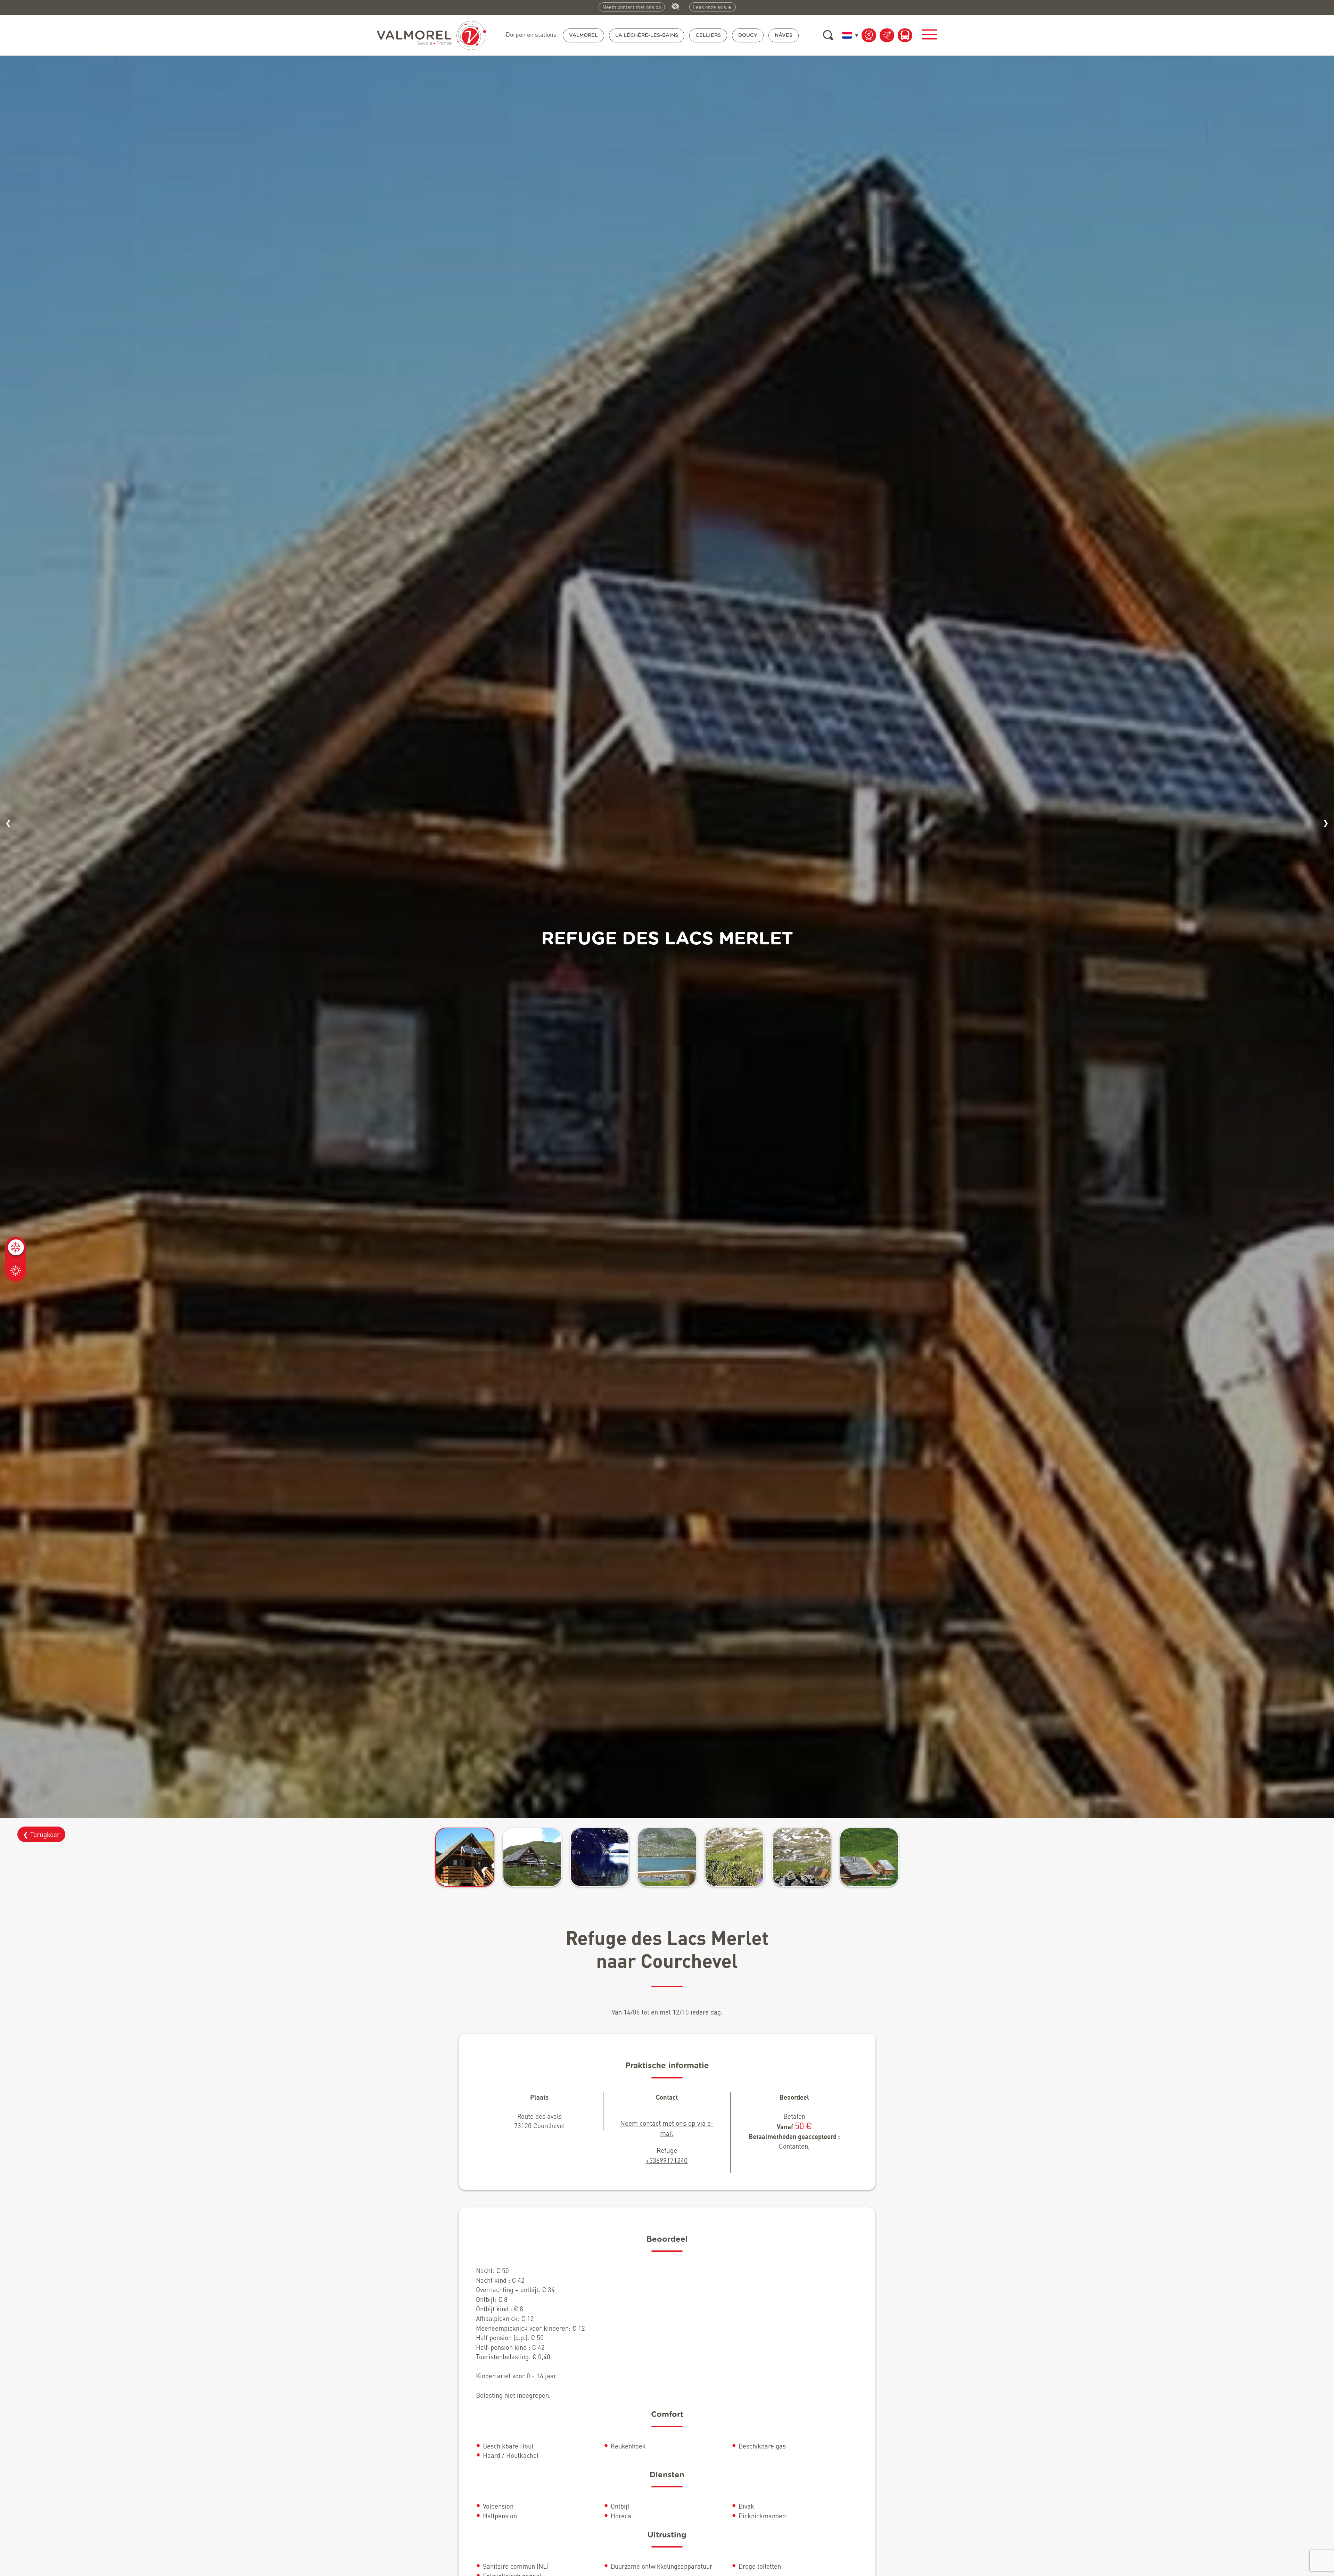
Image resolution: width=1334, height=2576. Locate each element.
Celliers (708, 35)
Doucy (748, 35)
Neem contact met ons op (632, 7)
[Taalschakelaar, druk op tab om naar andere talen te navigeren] (849, 35)
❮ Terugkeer (41, 1834)
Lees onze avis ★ (713, 7)
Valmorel (583, 35)
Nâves (784, 35)
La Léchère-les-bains (647, 35)
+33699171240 (667, 2160)
